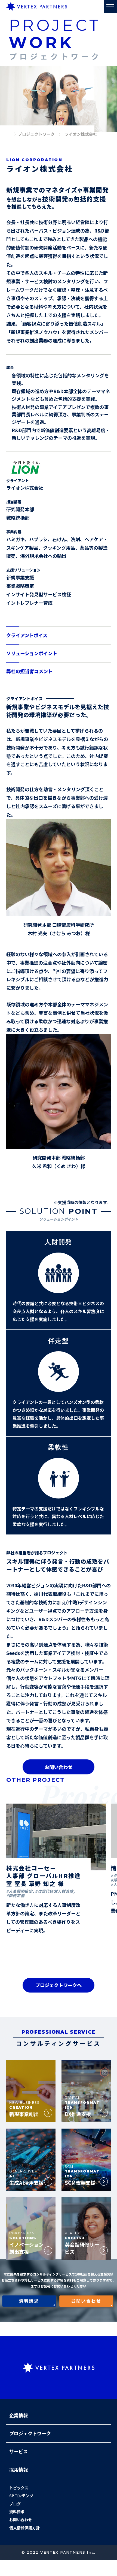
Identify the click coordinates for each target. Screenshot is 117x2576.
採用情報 (19, 2470)
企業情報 (19, 2415)
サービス (19, 2451)
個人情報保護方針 (24, 2528)
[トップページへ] (9, 135)
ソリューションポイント (32, 653)
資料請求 (17, 2512)
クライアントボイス (27, 635)
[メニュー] (110, 7)
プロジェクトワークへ (59, 1985)
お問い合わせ (59, 1767)
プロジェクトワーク (30, 2433)
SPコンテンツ (21, 2496)
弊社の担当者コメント (29, 671)
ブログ (15, 2504)
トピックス (19, 2488)
